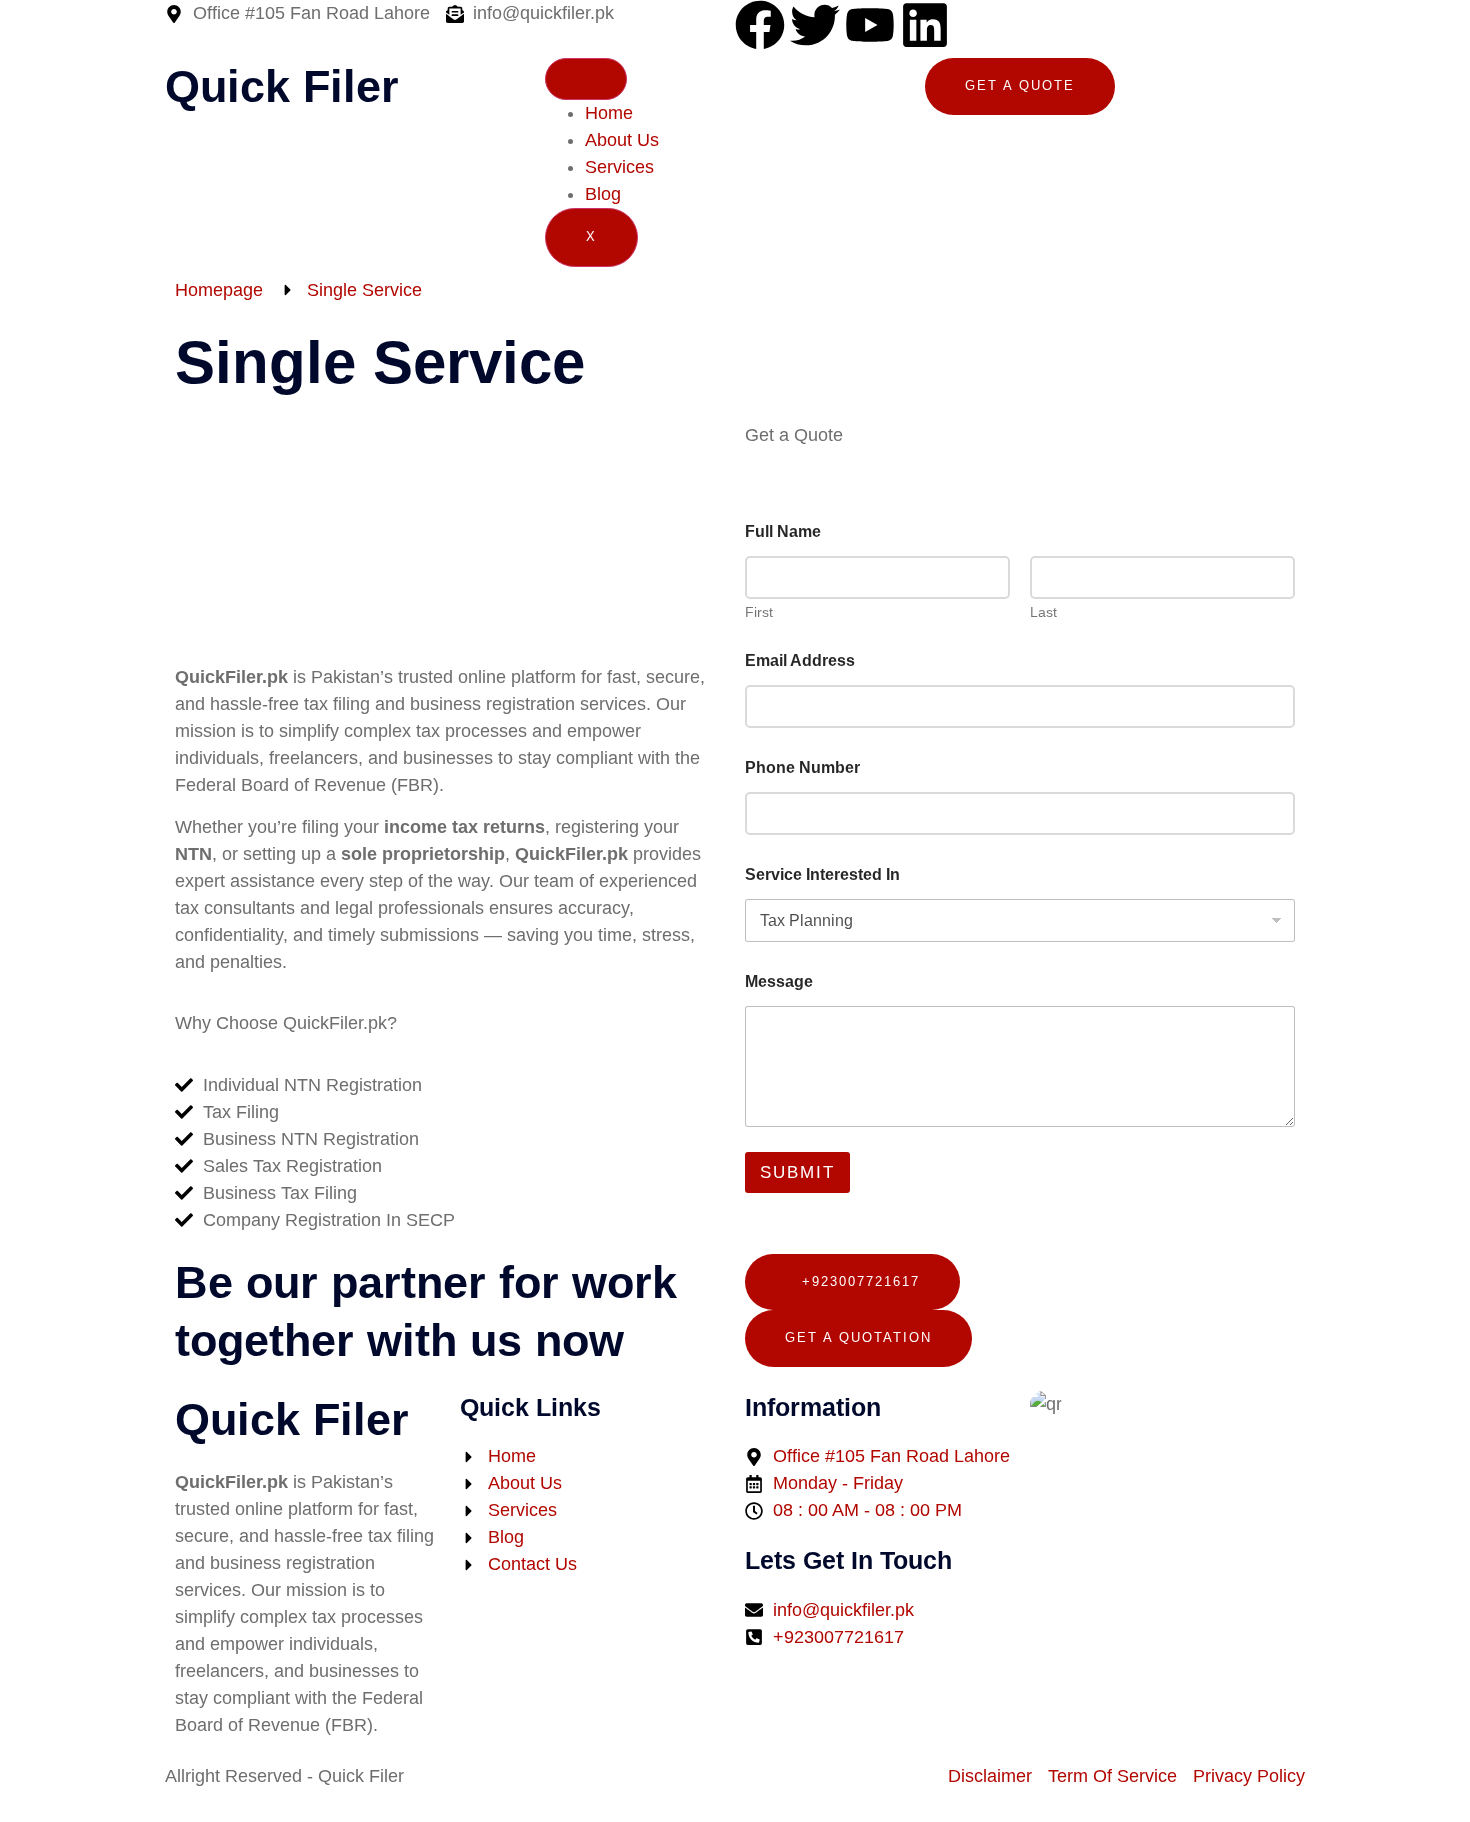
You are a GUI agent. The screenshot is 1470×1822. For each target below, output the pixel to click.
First (759, 612)
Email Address (800, 660)
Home (609, 113)
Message (779, 981)
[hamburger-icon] (586, 79)
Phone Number (802, 767)
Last (1043, 612)
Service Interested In (822, 874)
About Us (622, 140)
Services (619, 167)
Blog (603, 194)
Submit (797, 1172)
